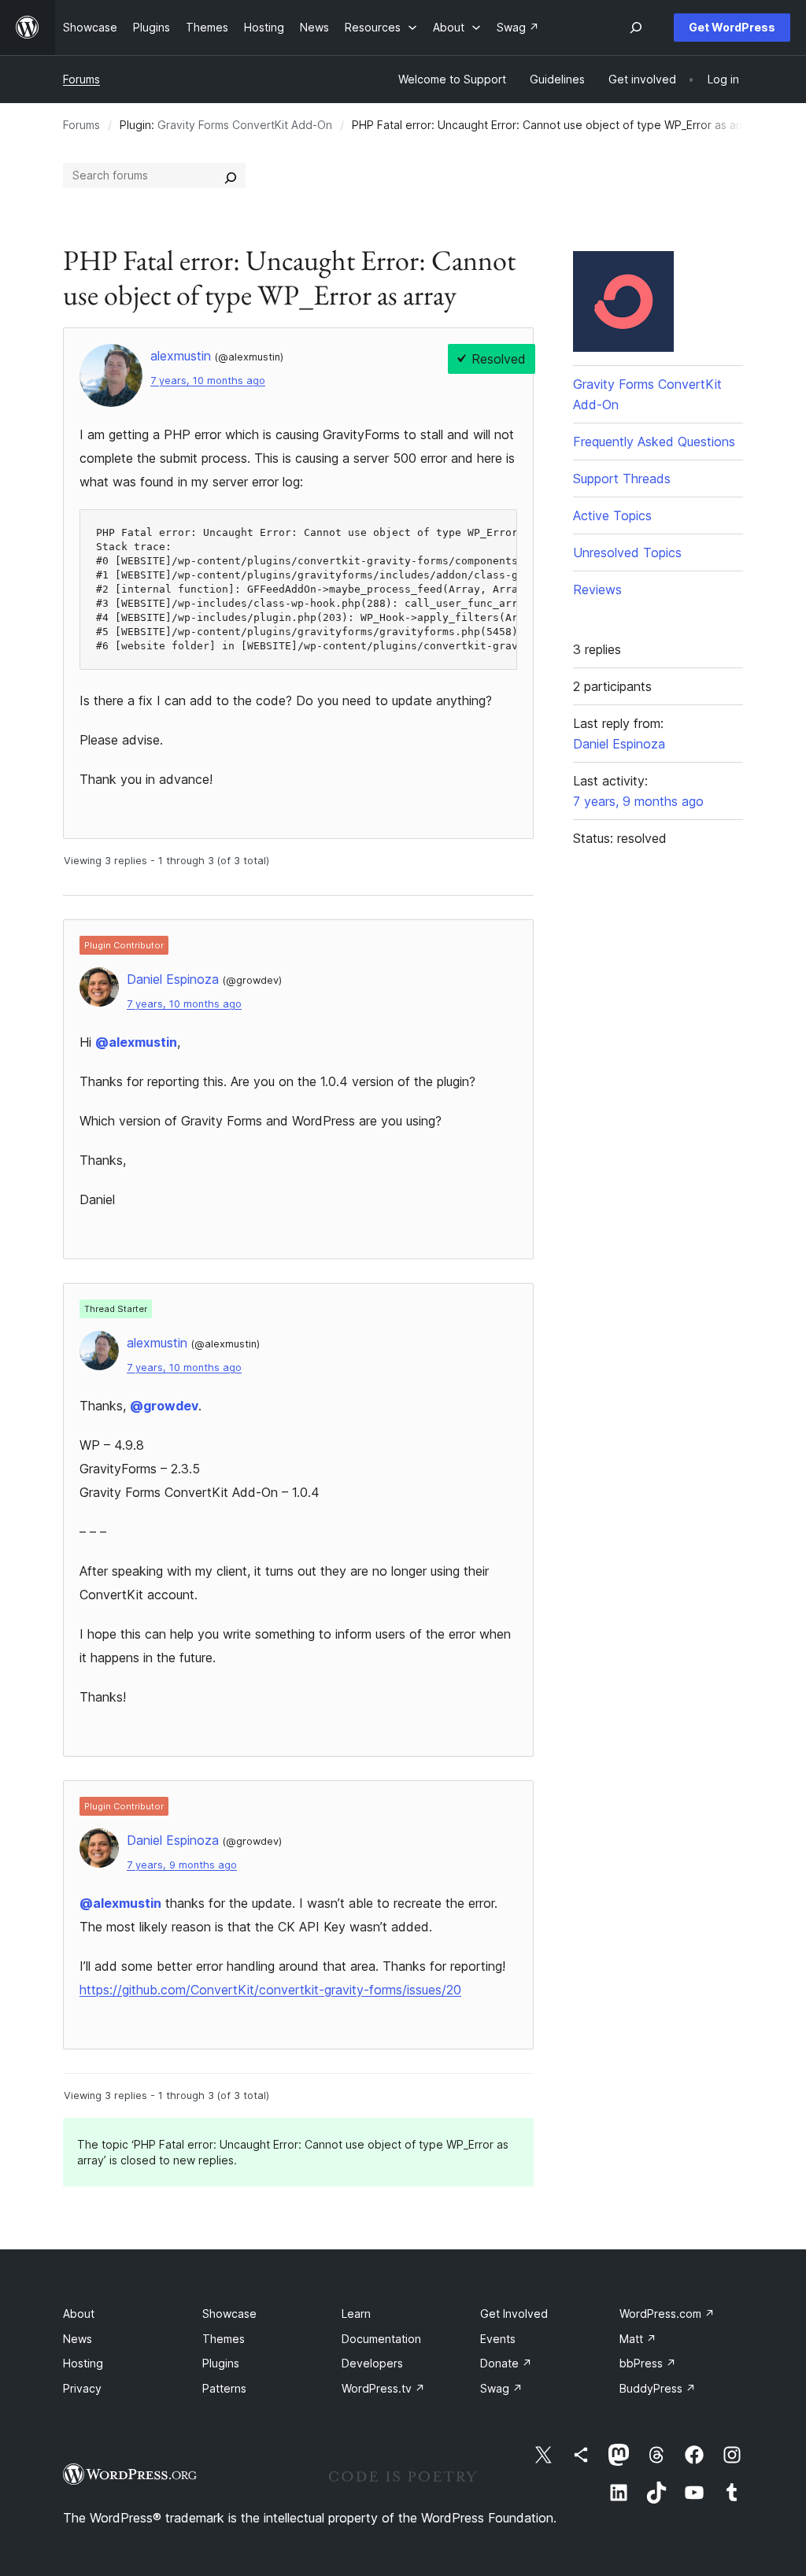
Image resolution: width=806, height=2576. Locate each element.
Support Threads (622, 479)
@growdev (164, 1406)
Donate (506, 2363)
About (79, 2314)
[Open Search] (636, 28)
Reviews (597, 589)
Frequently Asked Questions (654, 442)
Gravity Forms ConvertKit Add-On (245, 125)
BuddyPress (658, 2388)
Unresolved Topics (627, 553)
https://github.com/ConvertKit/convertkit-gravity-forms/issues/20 (270, 1990)
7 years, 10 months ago (208, 381)
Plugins (221, 2363)
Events (498, 2339)
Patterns (224, 2388)
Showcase (229, 2314)
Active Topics (612, 516)
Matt (638, 2339)
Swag (501, 2388)
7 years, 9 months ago (182, 1865)
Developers (372, 2363)
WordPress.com (667, 2314)
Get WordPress (732, 27)
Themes (224, 2339)
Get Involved (514, 2314)
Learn (356, 2314)
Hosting (83, 2363)
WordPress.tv (383, 2388)
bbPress (648, 2363)
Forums (81, 79)
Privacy (82, 2388)
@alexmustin (136, 1042)
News (78, 2339)
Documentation (381, 2339)
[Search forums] (231, 176)
